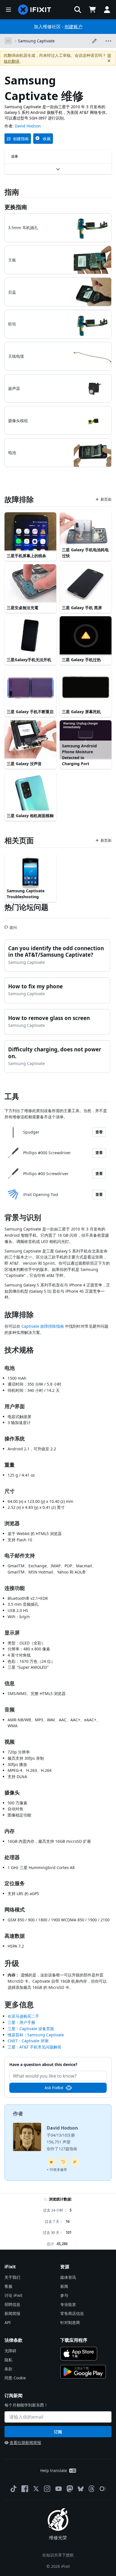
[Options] (8, 41)
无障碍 (10, 2351)
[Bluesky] (81, 2489)
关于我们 (12, 2277)
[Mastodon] (70, 2489)
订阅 (58, 2432)
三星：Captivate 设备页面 (31, 2029)
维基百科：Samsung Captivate (36, 2035)
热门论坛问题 (26, 907)
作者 (18, 2113)
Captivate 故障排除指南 (43, 1326)
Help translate (54, 2470)
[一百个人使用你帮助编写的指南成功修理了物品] (75, 2162)
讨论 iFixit (13, 2295)
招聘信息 (12, 2304)
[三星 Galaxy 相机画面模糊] (30, 792)
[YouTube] (59, 2489)
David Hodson (28, 126)
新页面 (106, 499)
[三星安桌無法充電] (30, 584)
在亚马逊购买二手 (23, 2016)
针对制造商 (70, 2322)
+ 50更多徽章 (57, 2170)
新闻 (64, 2286)
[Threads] (92, 2489)
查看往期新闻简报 (25, 2442)
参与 (64, 2295)
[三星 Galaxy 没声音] (30, 740)
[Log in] (107, 10)
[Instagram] (47, 2489)
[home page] (35, 10)
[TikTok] (14, 2489)
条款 (8, 2369)
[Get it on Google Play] (83, 2372)
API (8, 2322)
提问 (13, 925)
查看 (99, 1132)
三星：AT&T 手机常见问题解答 (34, 2047)
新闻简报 (12, 2313)
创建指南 (21, 139)
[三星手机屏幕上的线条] (30, 532)
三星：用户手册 (21, 2022)
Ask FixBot (54, 2088)
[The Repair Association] (103, 2489)
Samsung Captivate (36, 41)
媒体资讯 (68, 2277)
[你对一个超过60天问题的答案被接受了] (63, 2162)
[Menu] (8, 10)
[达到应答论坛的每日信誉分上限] (51, 2162)
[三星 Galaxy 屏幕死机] (86, 688)
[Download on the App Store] (79, 2354)
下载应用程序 (74, 2340)
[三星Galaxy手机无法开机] (30, 636)
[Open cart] (92, 10)
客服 (8, 2286)
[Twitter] (36, 2489)
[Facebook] (25, 2489)
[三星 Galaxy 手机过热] (86, 636)
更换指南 (16, 207)
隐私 (8, 2360)
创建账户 (73, 27)
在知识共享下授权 (58, 2555)
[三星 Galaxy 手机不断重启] (30, 688)
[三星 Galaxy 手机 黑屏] (86, 584)
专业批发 (68, 2304)
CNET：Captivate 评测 (28, 2041)
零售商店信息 (72, 2313)
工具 (12, 1096)
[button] (78, 10)
